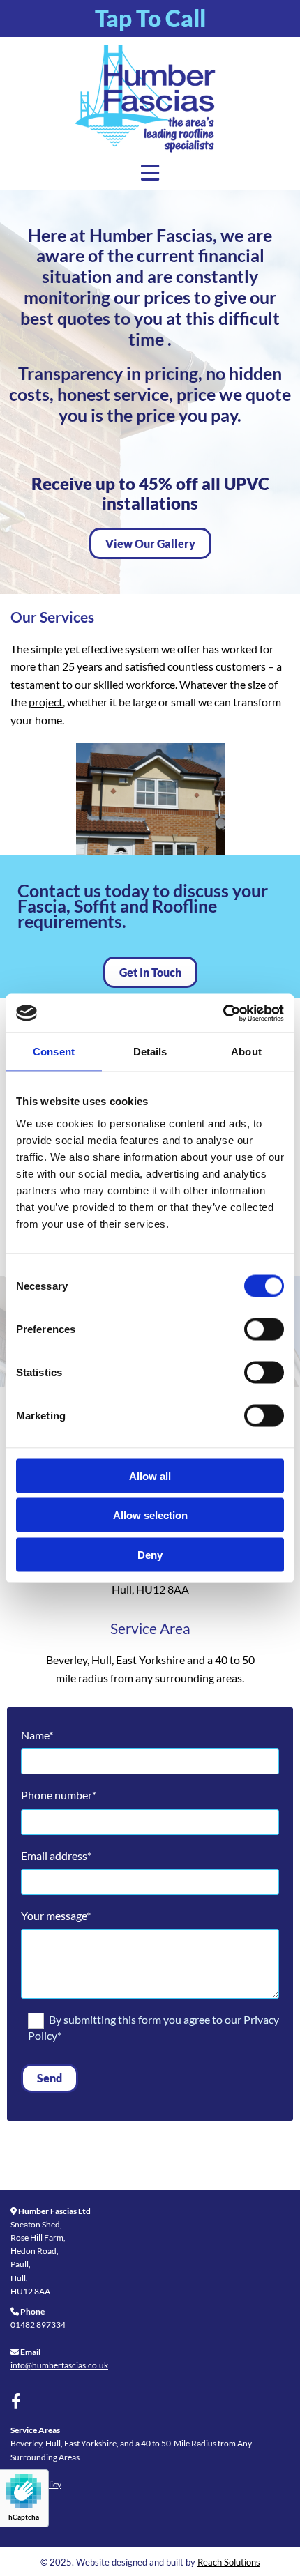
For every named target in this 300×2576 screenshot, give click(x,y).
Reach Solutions (229, 2562)
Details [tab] (150, 1052)
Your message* (56, 1915)
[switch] (264, 1329)
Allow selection (150, 1515)
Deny (150, 1554)
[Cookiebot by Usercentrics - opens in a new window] (223, 1013)
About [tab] (246, 1052)
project (46, 702)
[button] (150, 543)
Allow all (150, 1476)
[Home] (150, 100)
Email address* (56, 1855)
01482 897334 (38, 2325)
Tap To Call (150, 18)
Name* (37, 1735)
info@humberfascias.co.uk (59, 2365)
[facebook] (16, 2401)
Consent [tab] (54, 1052)
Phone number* (59, 1795)
